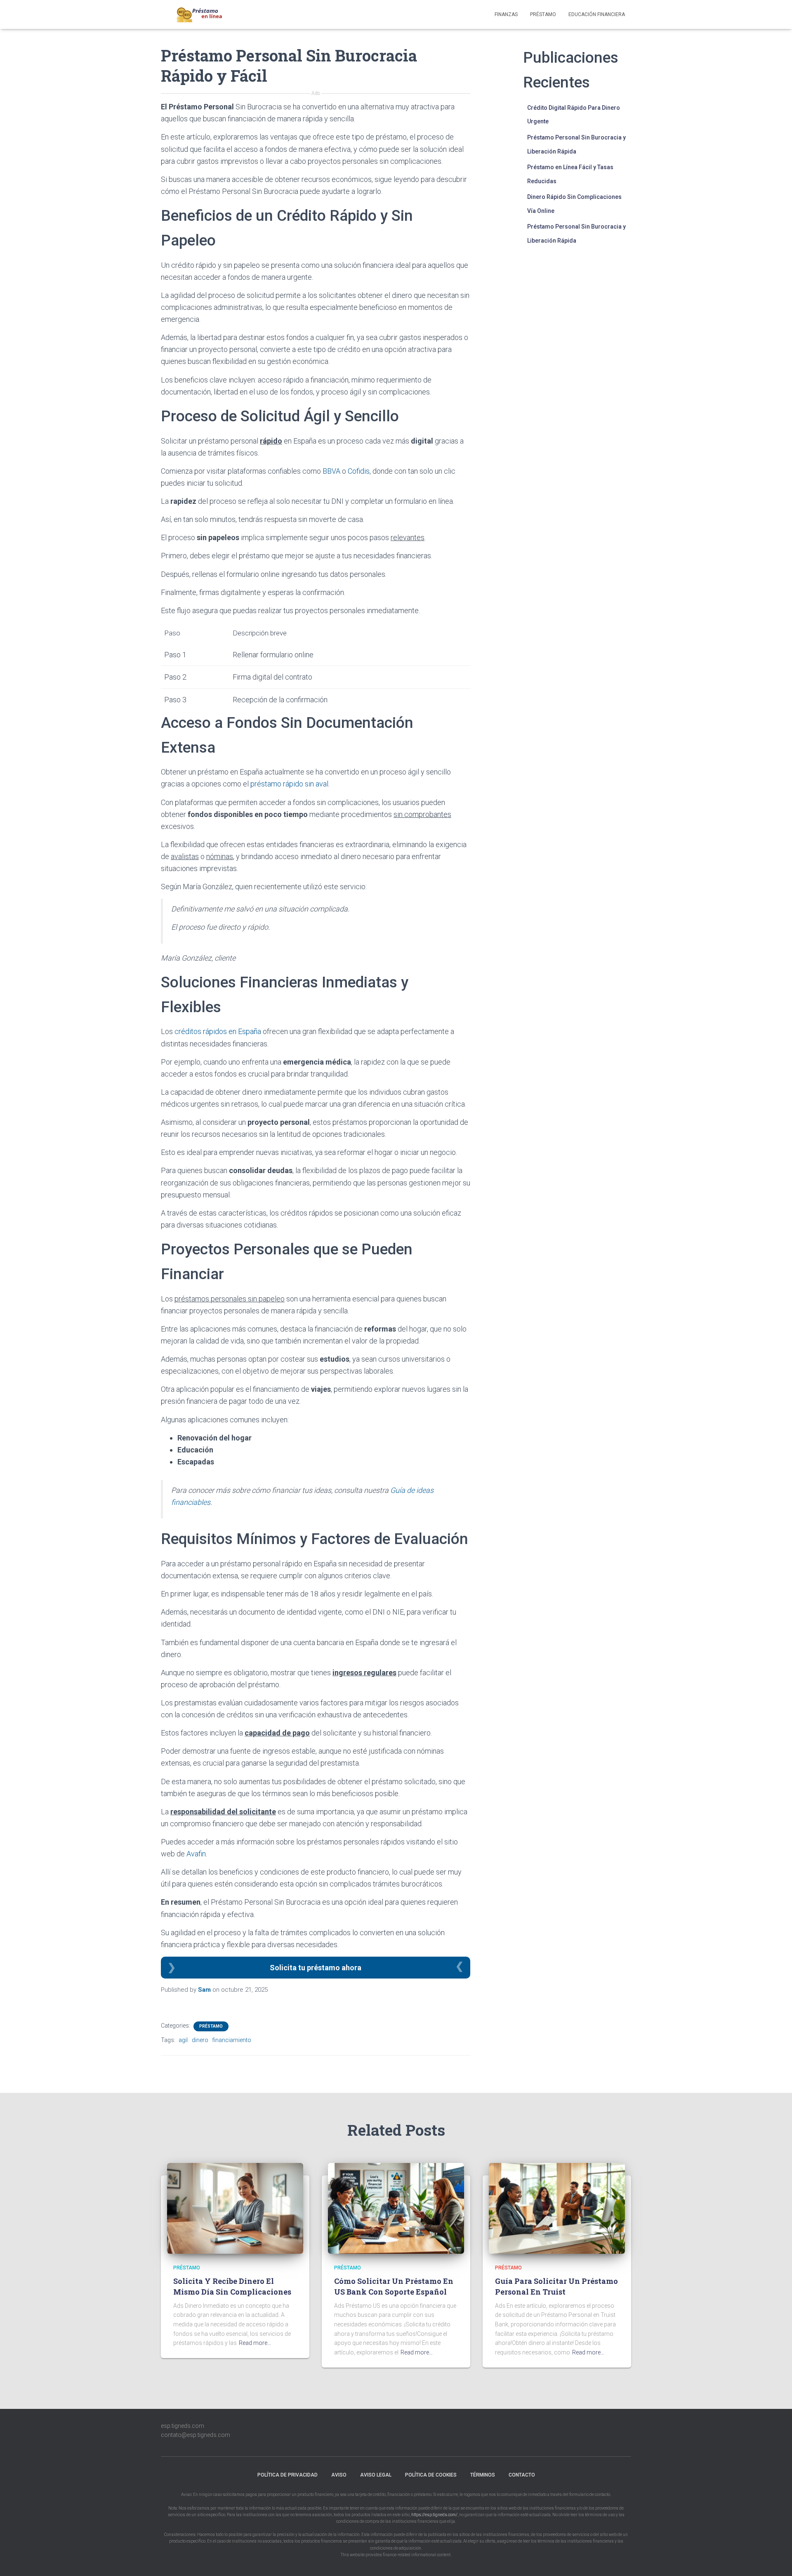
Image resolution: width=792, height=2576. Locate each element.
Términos (483, 2475)
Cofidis (359, 471)
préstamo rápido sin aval (289, 784)
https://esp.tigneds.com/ (434, 2515)
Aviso (339, 2475)
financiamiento (232, 2040)
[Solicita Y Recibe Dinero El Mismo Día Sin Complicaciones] (235, 2208)
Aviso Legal (376, 2475)
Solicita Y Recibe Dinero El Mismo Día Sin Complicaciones (232, 2286)
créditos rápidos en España (218, 1031)
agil (183, 2040)
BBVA (331, 471)
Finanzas (506, 14)
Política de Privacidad (288, 2475)
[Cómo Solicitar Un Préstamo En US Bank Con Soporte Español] (396, 2208)
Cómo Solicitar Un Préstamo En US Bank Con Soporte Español (394, 2286)
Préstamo (543, 14)
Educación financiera (597, 14)
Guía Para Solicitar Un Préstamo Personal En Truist (556, 2286)
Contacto (522, 2475)
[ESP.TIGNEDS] (200, 14)
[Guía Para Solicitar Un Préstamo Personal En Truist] (557, 2208)
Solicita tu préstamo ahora (316, 1968)
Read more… (255, 2343)
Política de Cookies (431, 2475)
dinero (200, 2040)
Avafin (196, 1854)
